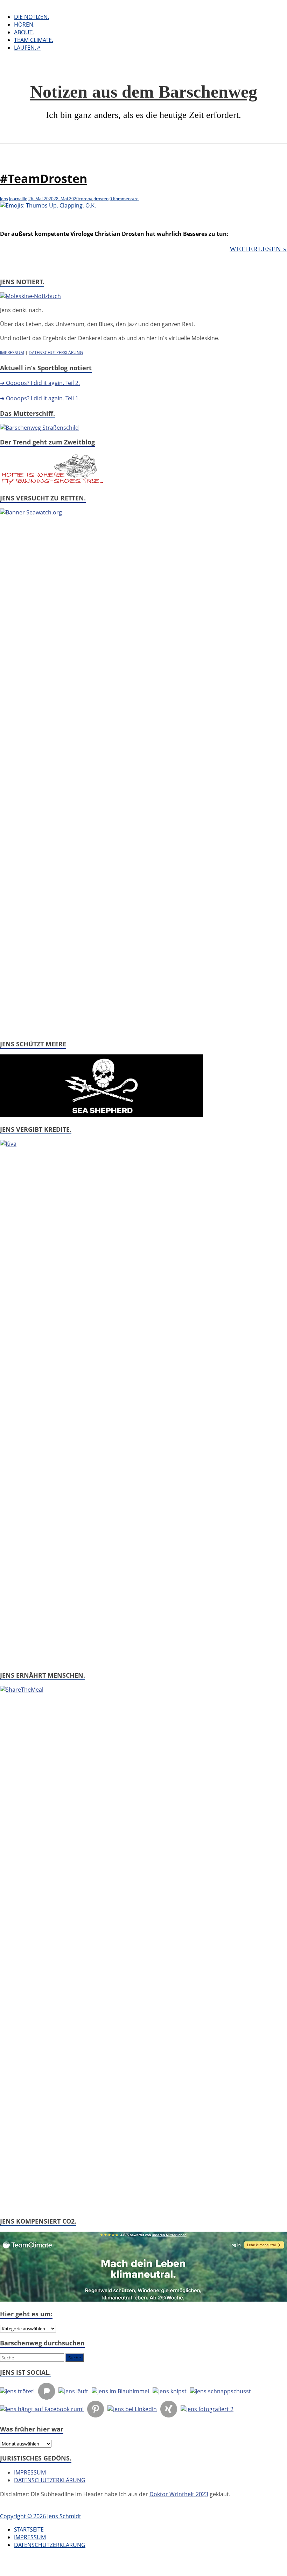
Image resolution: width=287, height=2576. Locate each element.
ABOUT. (24, 32)
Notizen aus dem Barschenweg (144, 92)
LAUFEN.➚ (27, 48)
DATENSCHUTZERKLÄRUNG (56, 353)
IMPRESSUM (12, 353)
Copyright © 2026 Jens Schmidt (41, 2516)
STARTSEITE (29, 2529)
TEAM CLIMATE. (34, 40)
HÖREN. (24, 24)
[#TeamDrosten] (48, 205)
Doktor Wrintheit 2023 (179, 2494)
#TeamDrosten (44, 178)
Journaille (18, 199)
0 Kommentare (124, 199)
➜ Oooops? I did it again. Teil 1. (40, 398)
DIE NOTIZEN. (31, 17)
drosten (101, 199)
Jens (4, 199)
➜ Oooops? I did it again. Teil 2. (40, 383)
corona (86, 199)
